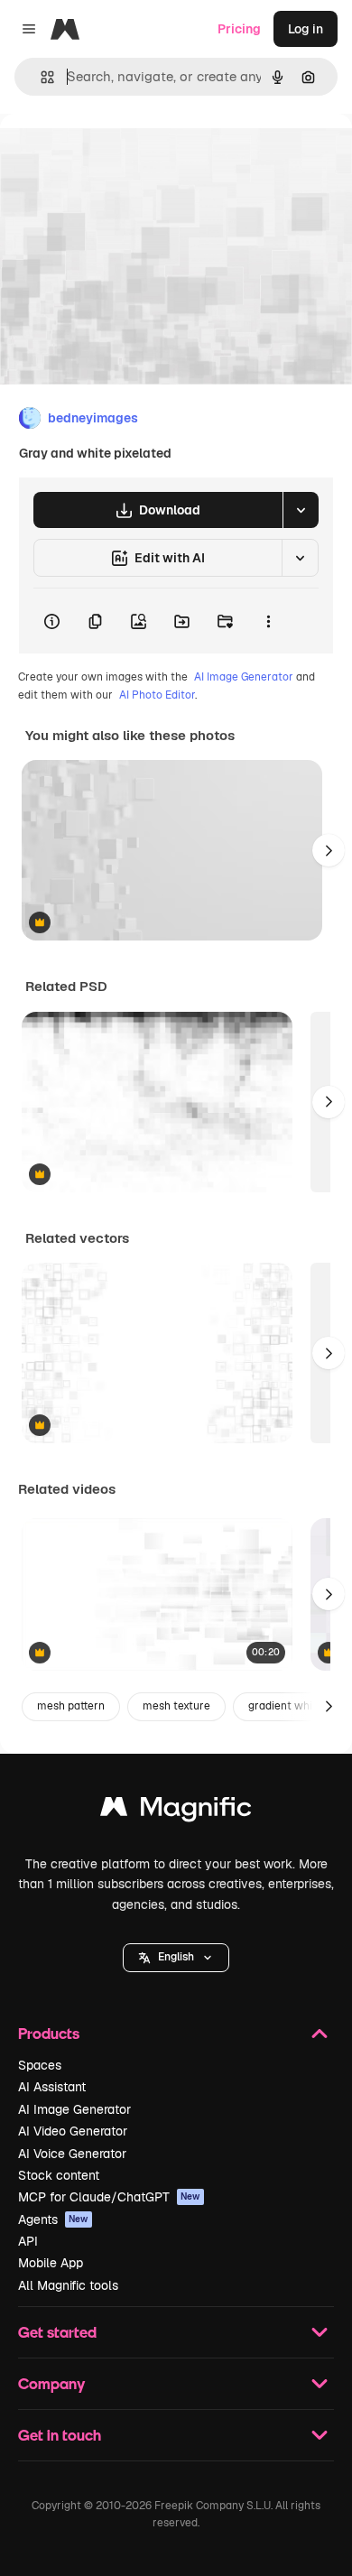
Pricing (239, 29)
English (176, 1957)
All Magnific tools (68, 2285)
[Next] (329, 850)
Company (51, 2383)
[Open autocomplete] (40, 77)
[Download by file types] (301, 510)
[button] (176, 1958)
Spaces (40, 2065)
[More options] (268, 621)
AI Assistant (52, 2087)
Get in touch (60, 2435)
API (28, 2241)
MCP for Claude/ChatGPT (109, 2197)
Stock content (59, 2175)
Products (49, 2033)
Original (116, 155)
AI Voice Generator (72, 2154)
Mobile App (51, 2263)
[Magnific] (176, 1811)
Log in (306, 29)
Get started (57, 2332)
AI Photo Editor (157, 695)
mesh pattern (71, 1706)
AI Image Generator (244, 677)
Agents (53, 2219)
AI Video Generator (73, 2131)
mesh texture (176, 1706)
